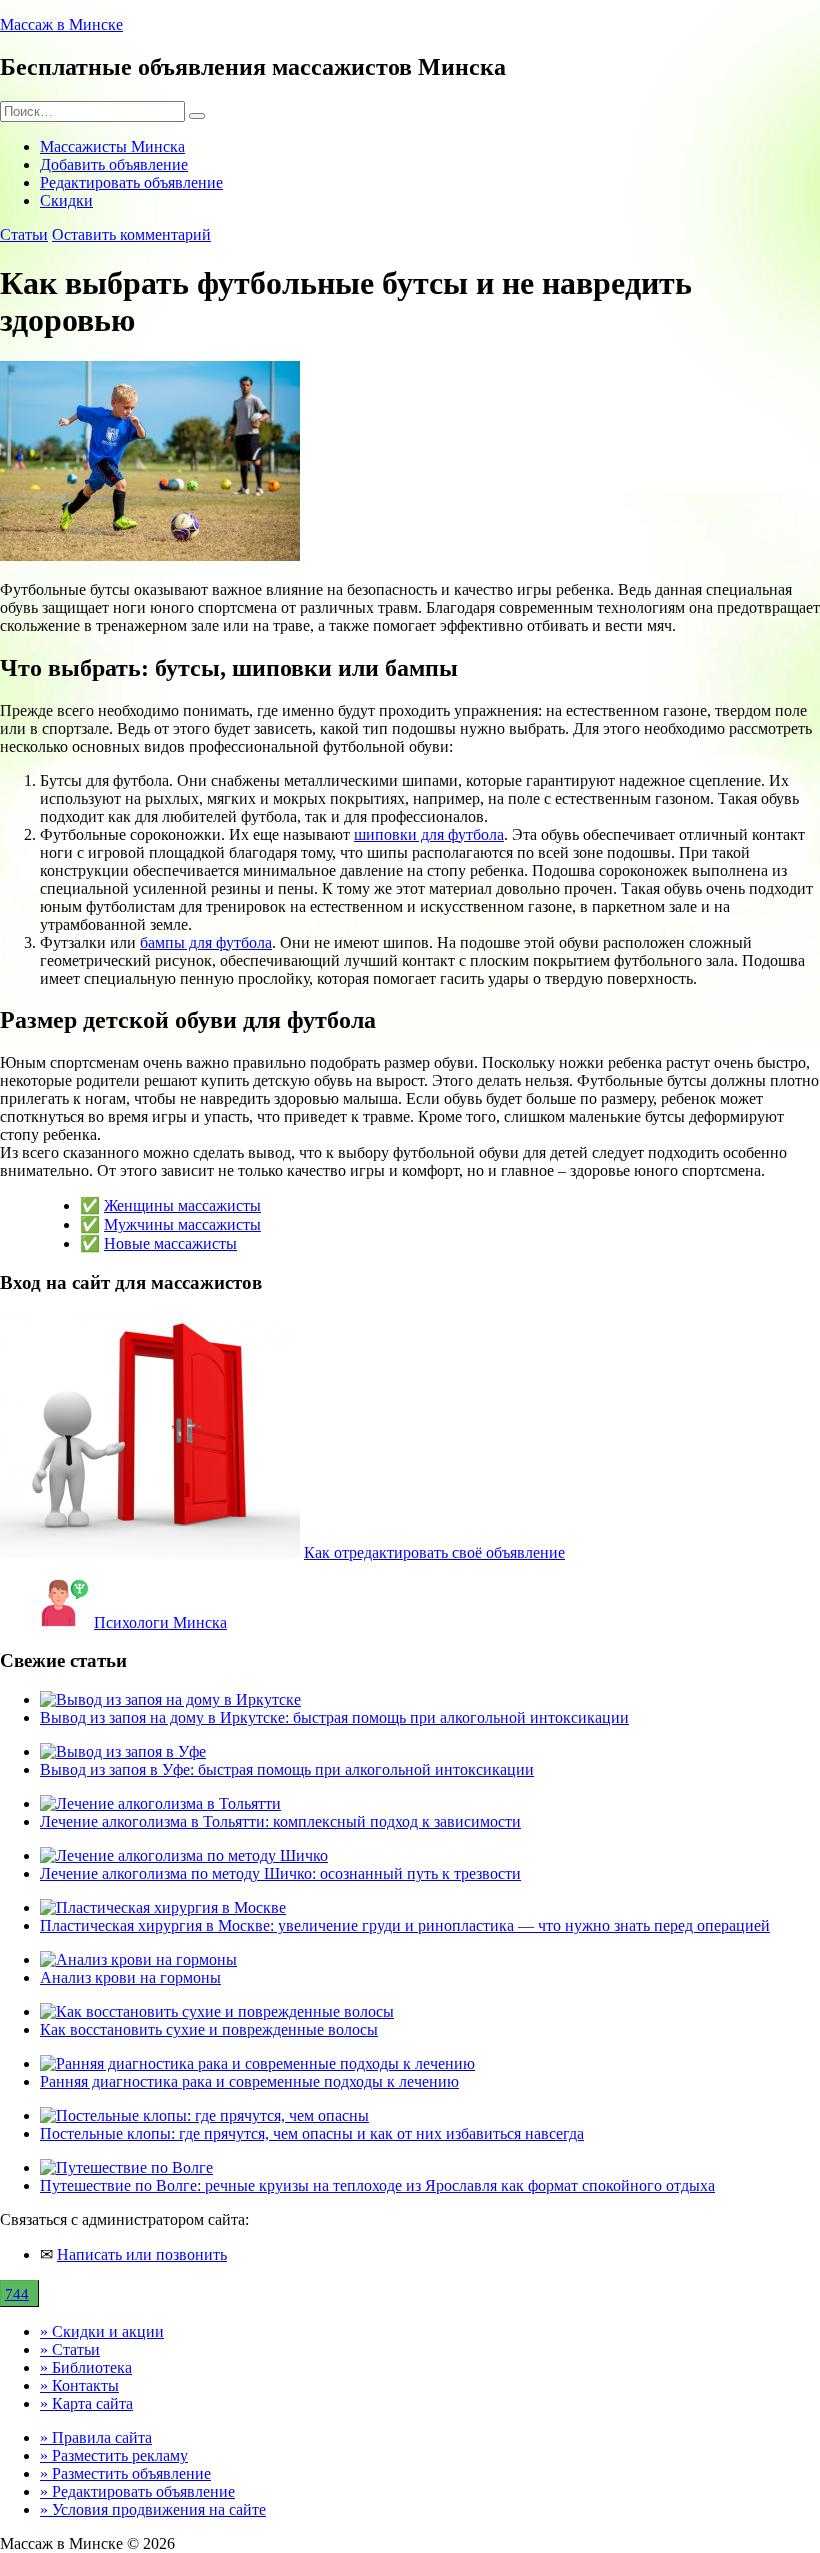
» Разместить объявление (125, 2473)
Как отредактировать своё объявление (434, 1552)
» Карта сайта (86, 2403)
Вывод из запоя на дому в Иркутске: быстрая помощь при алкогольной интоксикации (334, 1717)
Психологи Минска (160, 1622)
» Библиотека (86, 2367)
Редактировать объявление (131, 182)
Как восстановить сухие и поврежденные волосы (209, 2029)
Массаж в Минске (61, 24)
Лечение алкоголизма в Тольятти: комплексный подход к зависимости (280, 1821)
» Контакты (79, 2385)
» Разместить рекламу (114, 2455)
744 (17, 2294)
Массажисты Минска (112, 146)
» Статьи (70, 2349)
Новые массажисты (170, 1243)
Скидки (66, 200)
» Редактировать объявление (137, 2491)
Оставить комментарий (131, 234)
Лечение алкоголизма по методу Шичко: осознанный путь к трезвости (280, 1873)
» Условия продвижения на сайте (153, 2509)
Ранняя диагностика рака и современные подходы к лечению (249, 2081)
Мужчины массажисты (182, 1224)
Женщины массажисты (182, 1205)
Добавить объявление (114, 164)
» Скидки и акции (102, 2331)
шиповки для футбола (429, 834)
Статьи (24, 234)
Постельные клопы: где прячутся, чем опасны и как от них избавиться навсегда (312, 2133)
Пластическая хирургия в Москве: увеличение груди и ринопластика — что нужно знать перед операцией (405, 1925)
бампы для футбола (206, 942)
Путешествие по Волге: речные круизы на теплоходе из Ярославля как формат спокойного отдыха (377, 2185)
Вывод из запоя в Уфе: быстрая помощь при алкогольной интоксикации (287, 1769)
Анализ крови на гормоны (130, 1977)
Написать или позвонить (142, 2254)
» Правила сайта (96, 2437)
